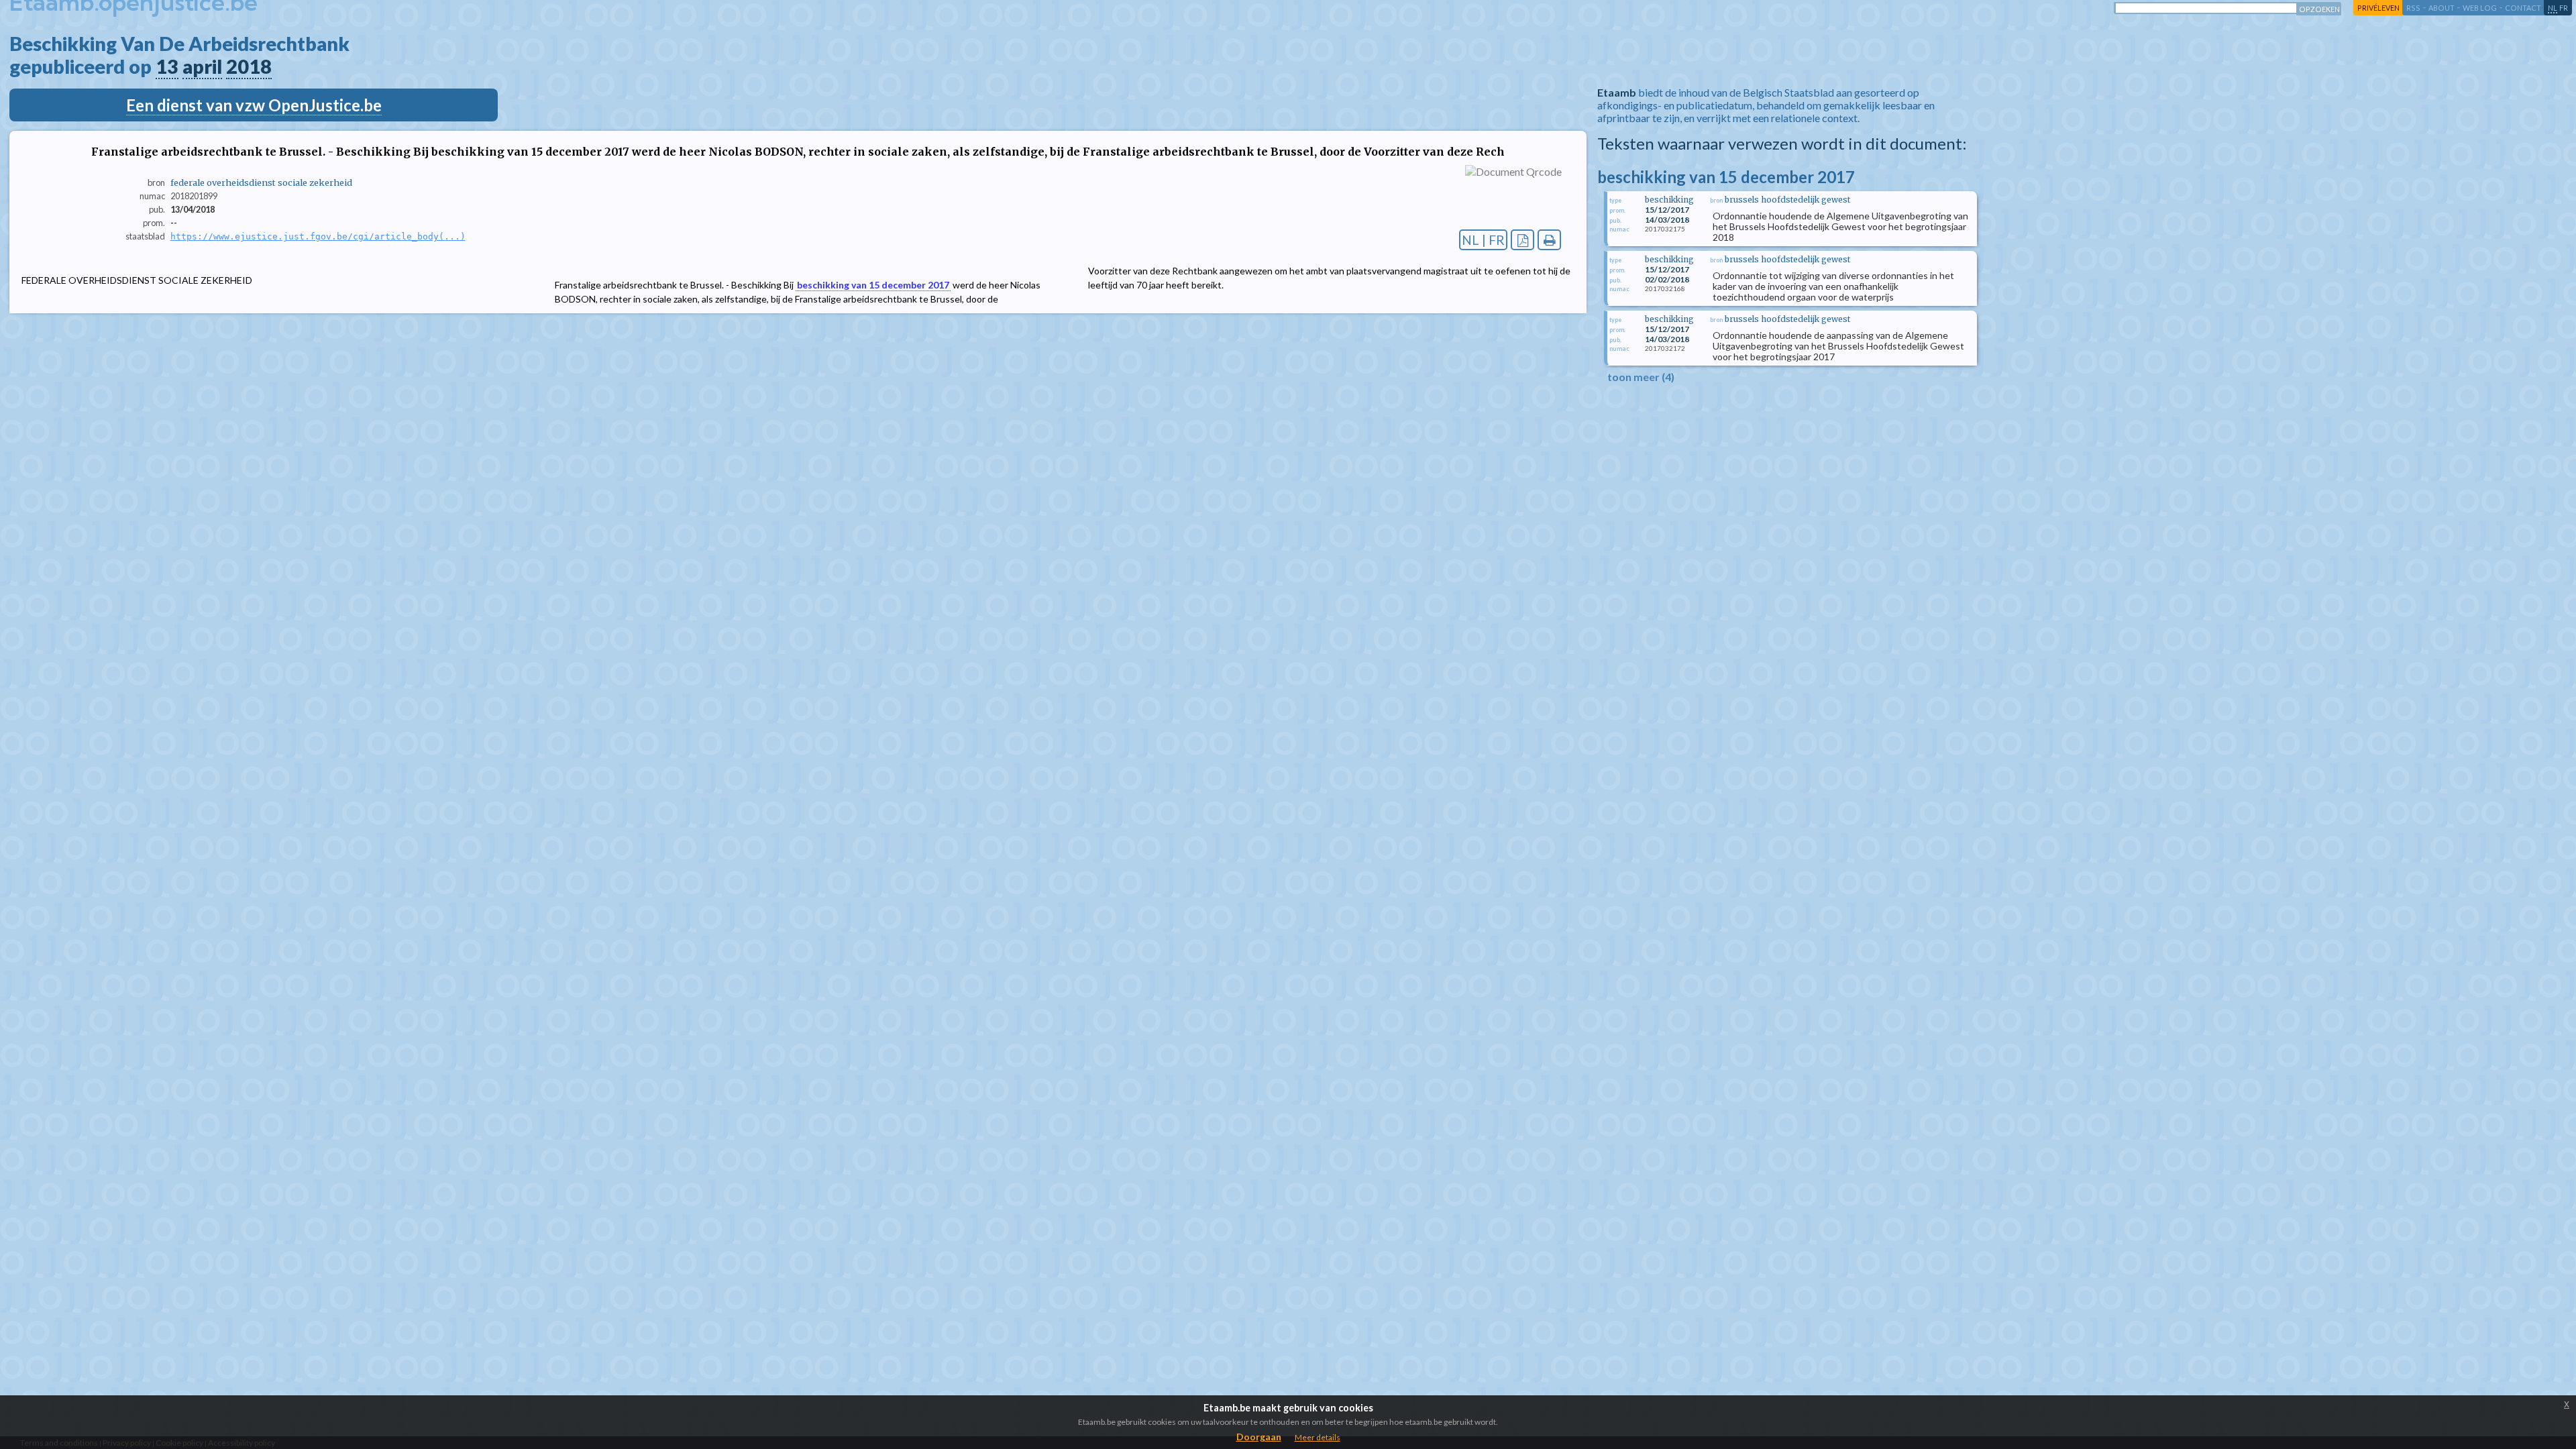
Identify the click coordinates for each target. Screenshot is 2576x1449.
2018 (249, 66)
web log (2480, 8)
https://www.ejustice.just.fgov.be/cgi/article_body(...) (318, 236)
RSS (2413, 8)
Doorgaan (1259, 1437)
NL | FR (1483, 240)
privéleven (2378, 8)
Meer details (1318, 1437)
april (202, 66)
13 (167, 66)
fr (2564, 8)
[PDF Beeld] (1522, 240)
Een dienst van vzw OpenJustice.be (254, 105)
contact (2523, 8)
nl (2553, 8)
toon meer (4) (1641, 377)
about (2441, 8)
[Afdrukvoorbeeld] (1549, 240)
